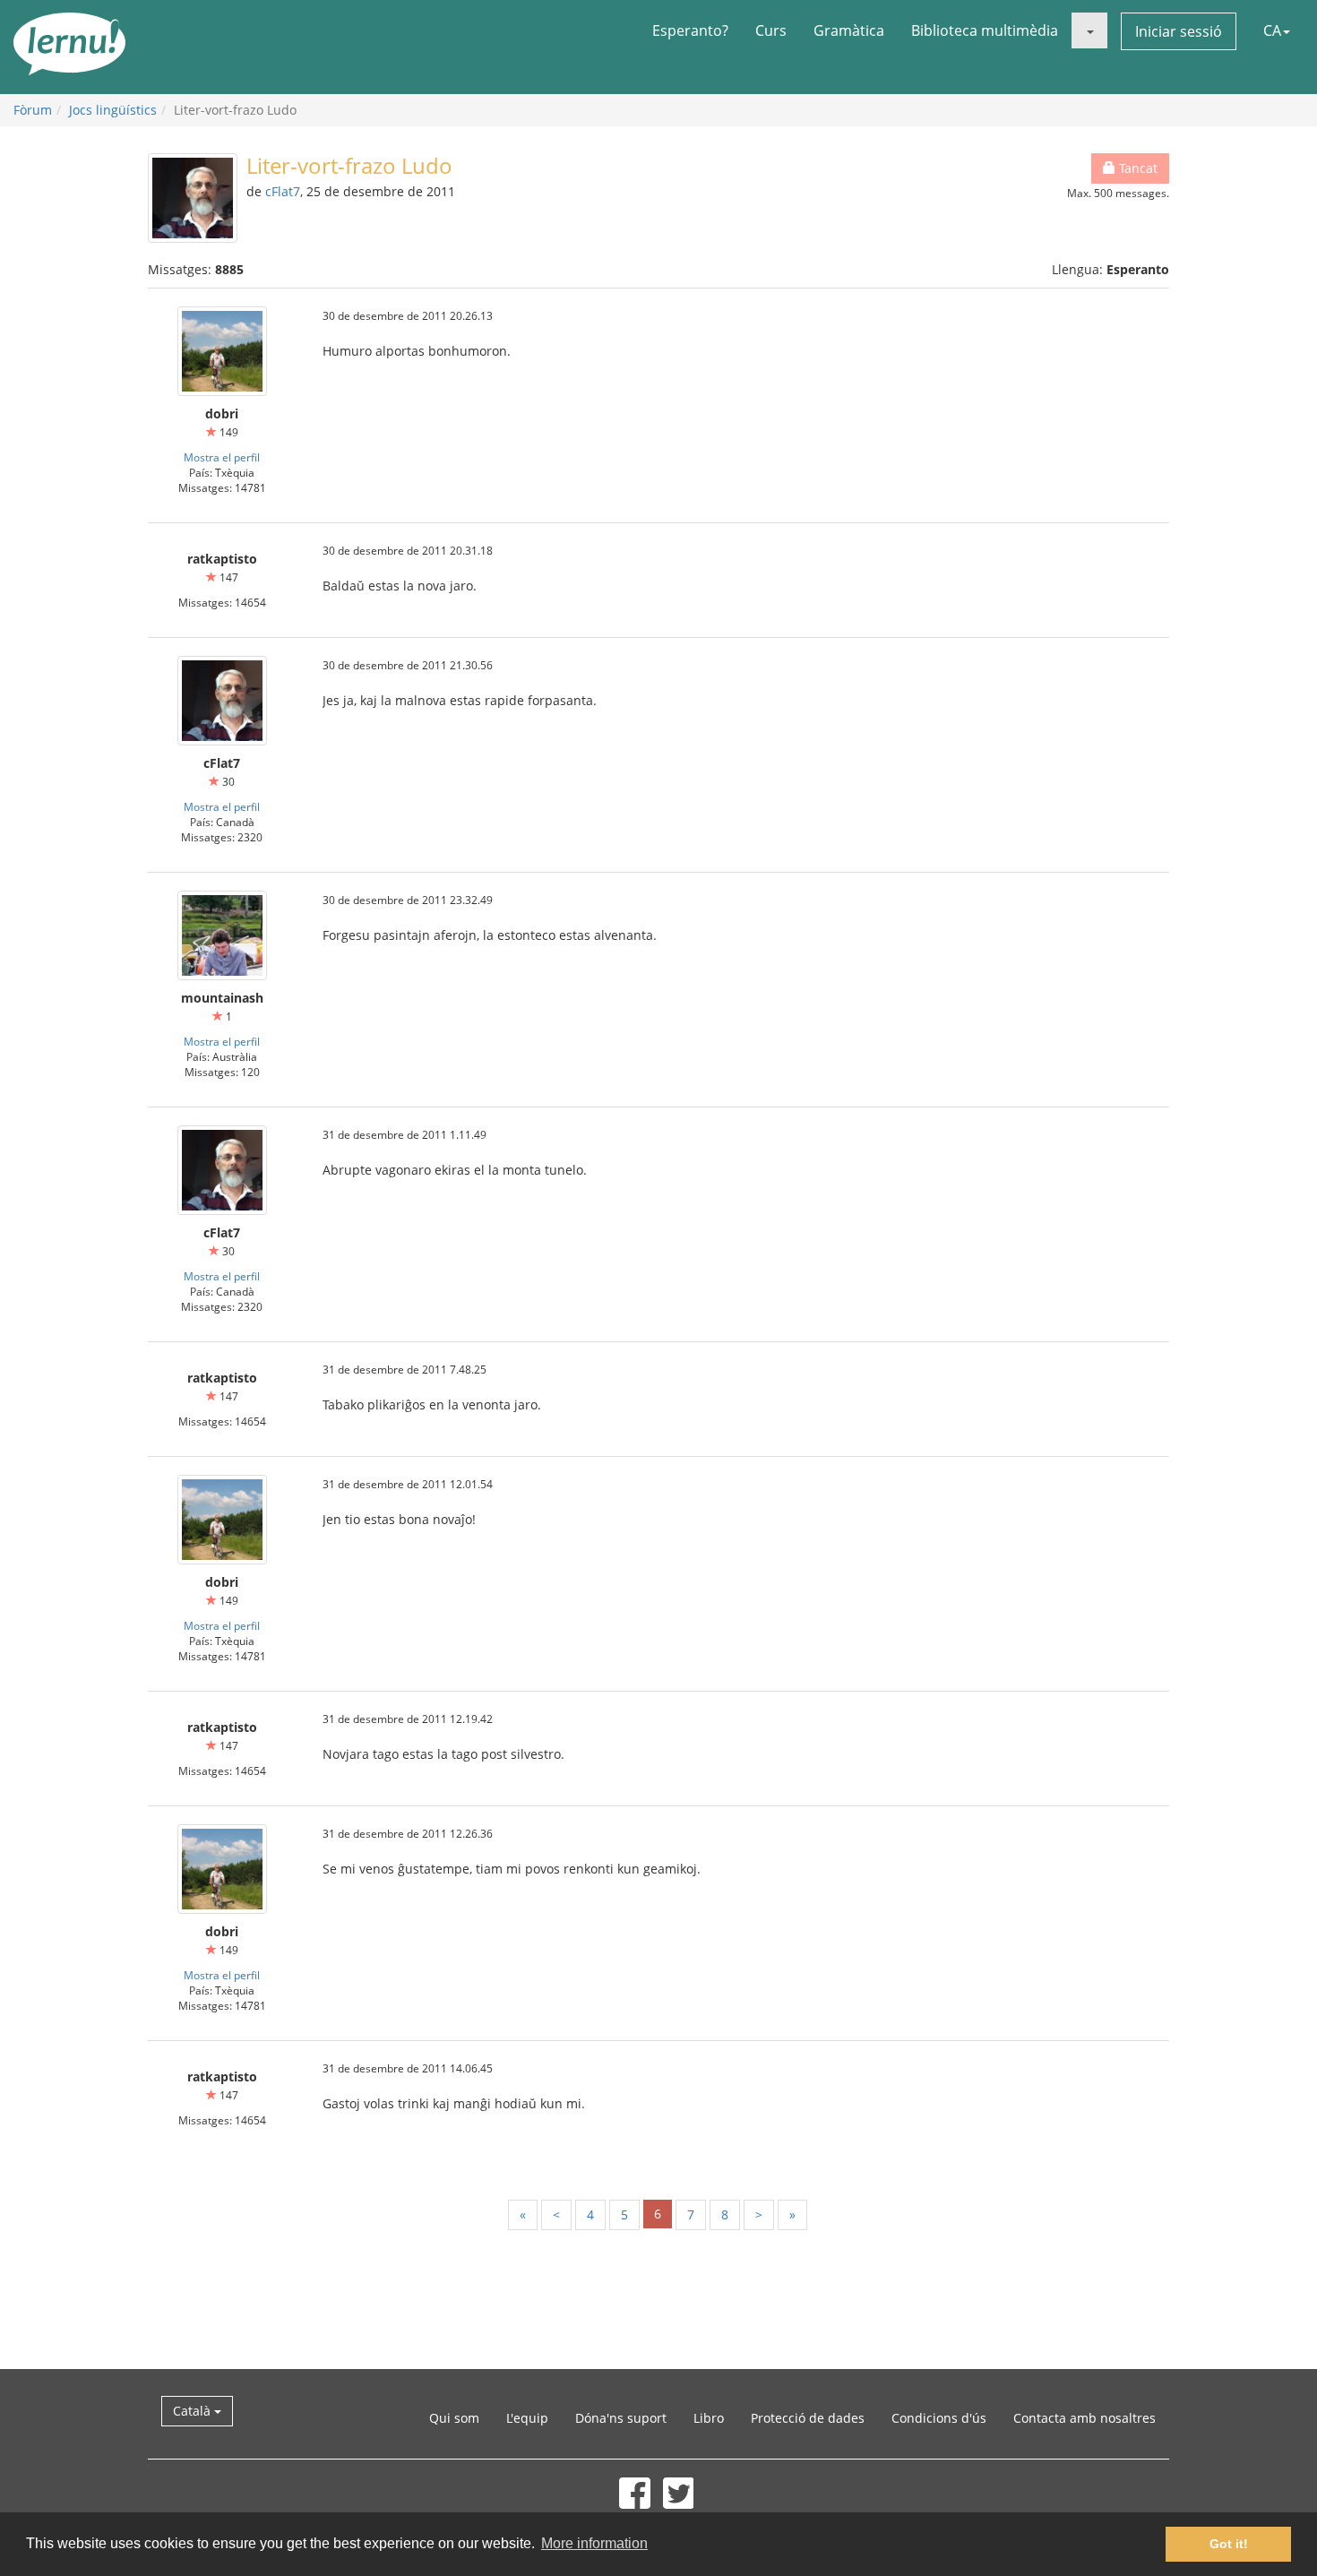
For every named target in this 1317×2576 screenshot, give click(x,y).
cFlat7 (283, 191)
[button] (1089, 30)
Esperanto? (690, 30)
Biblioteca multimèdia (985, 30)
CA (1272, 30)
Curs (771, 30)
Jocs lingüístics (113, 110)
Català (194, 2411)
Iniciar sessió (1179, 31)
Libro (709, 2418)
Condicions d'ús (939, 2418)
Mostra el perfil (222, 457)
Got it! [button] (1229, 2544)
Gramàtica (849, 30)
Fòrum (33, 110)
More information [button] (594, 2543)
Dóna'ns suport (621, 2418)
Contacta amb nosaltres (1085, 2418)
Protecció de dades (808, 2418)
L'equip (527, 2418)
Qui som (454, 2418)
